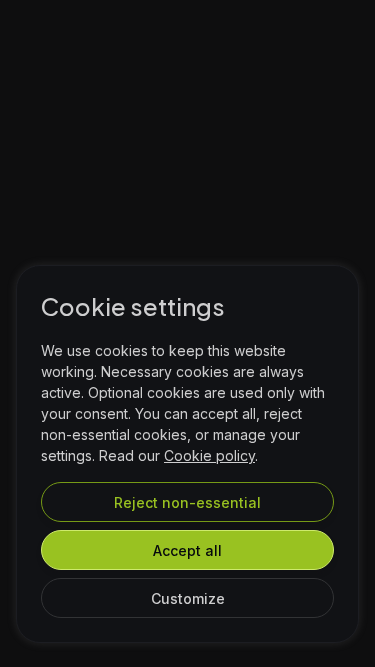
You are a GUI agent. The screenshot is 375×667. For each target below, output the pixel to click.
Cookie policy (209, 455)
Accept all (187, 550)
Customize (188, 598)
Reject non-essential (187, 502)
